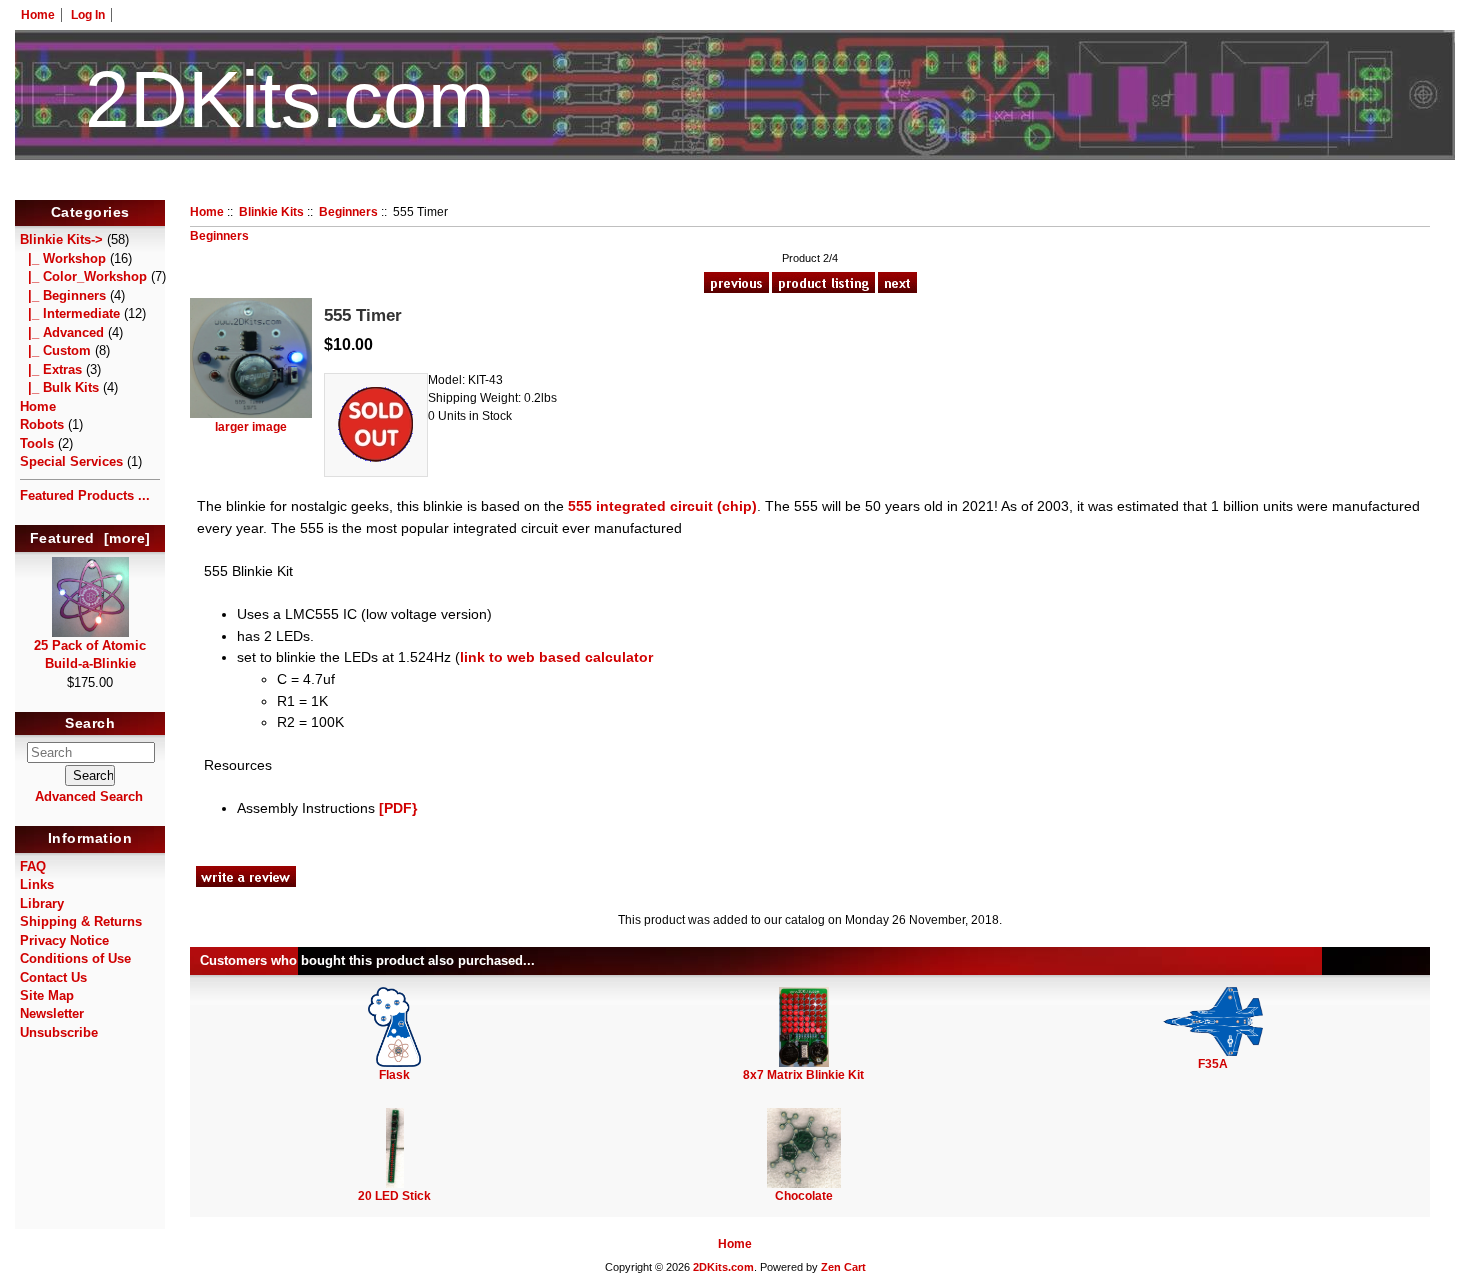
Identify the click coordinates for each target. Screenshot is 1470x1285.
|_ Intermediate (70, 313)
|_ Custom (55, 350)
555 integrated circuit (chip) (662, 506)
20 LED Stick (394, 1196)
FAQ (33, 866)
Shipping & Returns (81, 921)
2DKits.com (723, 1267)
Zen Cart (843, 1267)
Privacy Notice (64, 940)
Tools (37, 443)
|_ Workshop (63, 258)
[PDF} (398, 808)
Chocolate (804, 1196)
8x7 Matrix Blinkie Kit (803, 1075)
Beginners (348, 212)
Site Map (47, 995)
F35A (1213, 1064)
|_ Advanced (62, 332)
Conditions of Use (75, 958)
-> (61, 239)
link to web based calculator (556, 657)
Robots (42, 424)
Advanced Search (89, 796)
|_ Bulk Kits (59, 387)
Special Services (71, 461)
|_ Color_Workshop (83, 276)
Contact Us (53, 977)
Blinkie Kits (271, 212)
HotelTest (735, 188)
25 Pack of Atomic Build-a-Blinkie (90, 654)
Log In (88, 15)
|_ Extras (51, 369)
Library (42, 903)
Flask (394, 1075)
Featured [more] (90, 538)
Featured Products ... (85, 495)
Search (90, 724)
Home (38, 15)
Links (37, 884)
